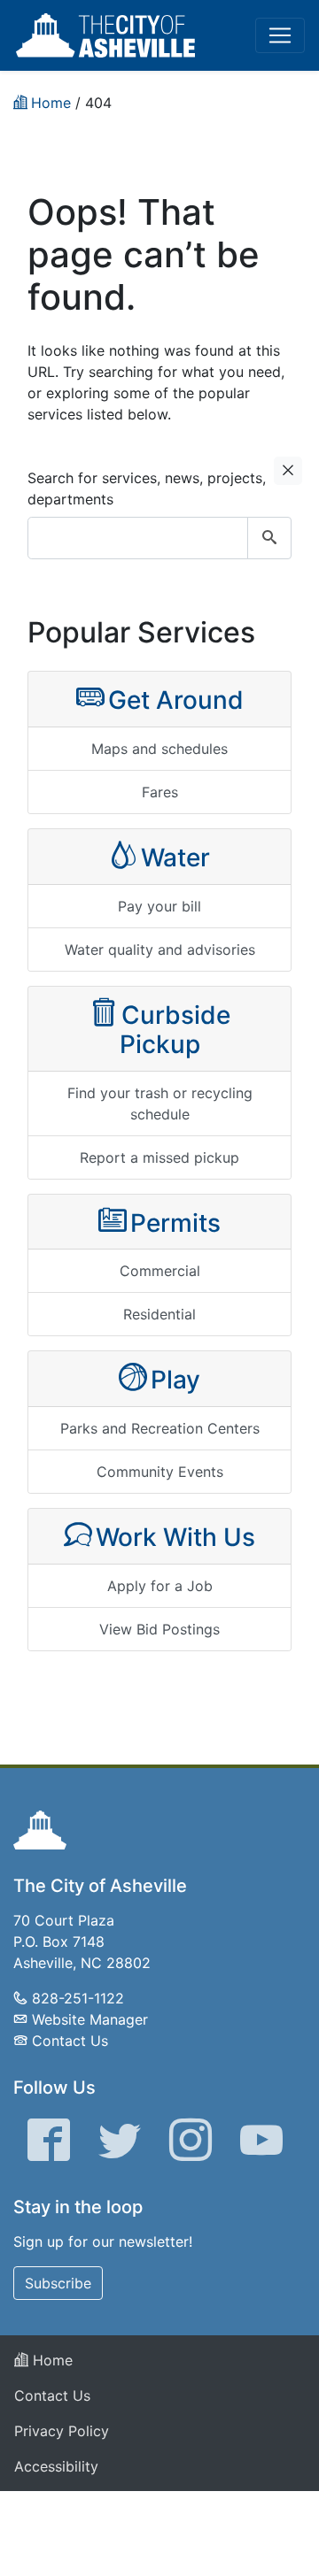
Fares (160, 792)
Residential (159, 1314)
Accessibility (56, 2466)
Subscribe (58, 2283)
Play (175, 1380)
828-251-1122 (78, 1998)
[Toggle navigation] (280, 35)
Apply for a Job (160, 1586)
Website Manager (90, 2019)
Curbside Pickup (175, 1030)
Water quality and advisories (160, 950)
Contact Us (70, 2041)
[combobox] (159, 538)
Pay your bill (159, 906)
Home (51, 2360)
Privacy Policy (62, 2431)
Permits (175, 1223)
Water (175, 857)
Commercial (160, 1271)
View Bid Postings (159, 1629)
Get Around (176, 700)
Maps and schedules (159, 749)
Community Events (160, 1472)
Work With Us (175, 1537)
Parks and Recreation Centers (160, 1428)
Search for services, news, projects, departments (147, 488)
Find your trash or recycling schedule (160, 1103)
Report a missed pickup (159, 1157)
